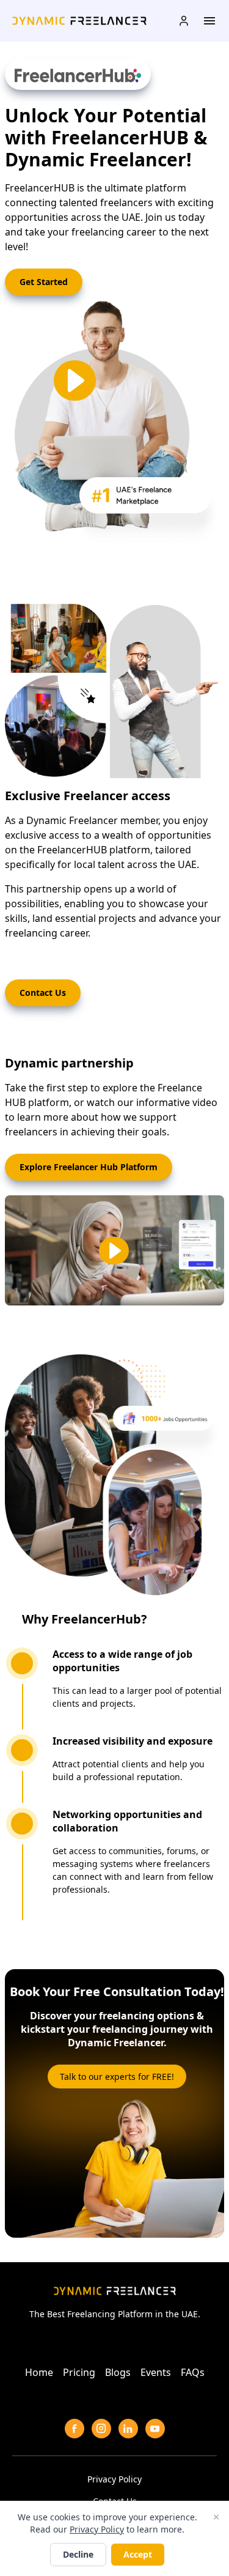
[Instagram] (101, 2429)
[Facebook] (75, 2429)
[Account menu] (184, 21)
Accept (138, 2554)
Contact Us (43, 993)
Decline (78, 2554)
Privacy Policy (114, 2479)
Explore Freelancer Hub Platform (89, 1167)
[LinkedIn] (128, 2429)
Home (39, 2372)
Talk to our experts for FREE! (117, 2077)
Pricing (79, 2372)
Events (156, 2372)
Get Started (44, 282)
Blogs (118, 2372)
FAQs (193, 2372)
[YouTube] (155, 2429)
